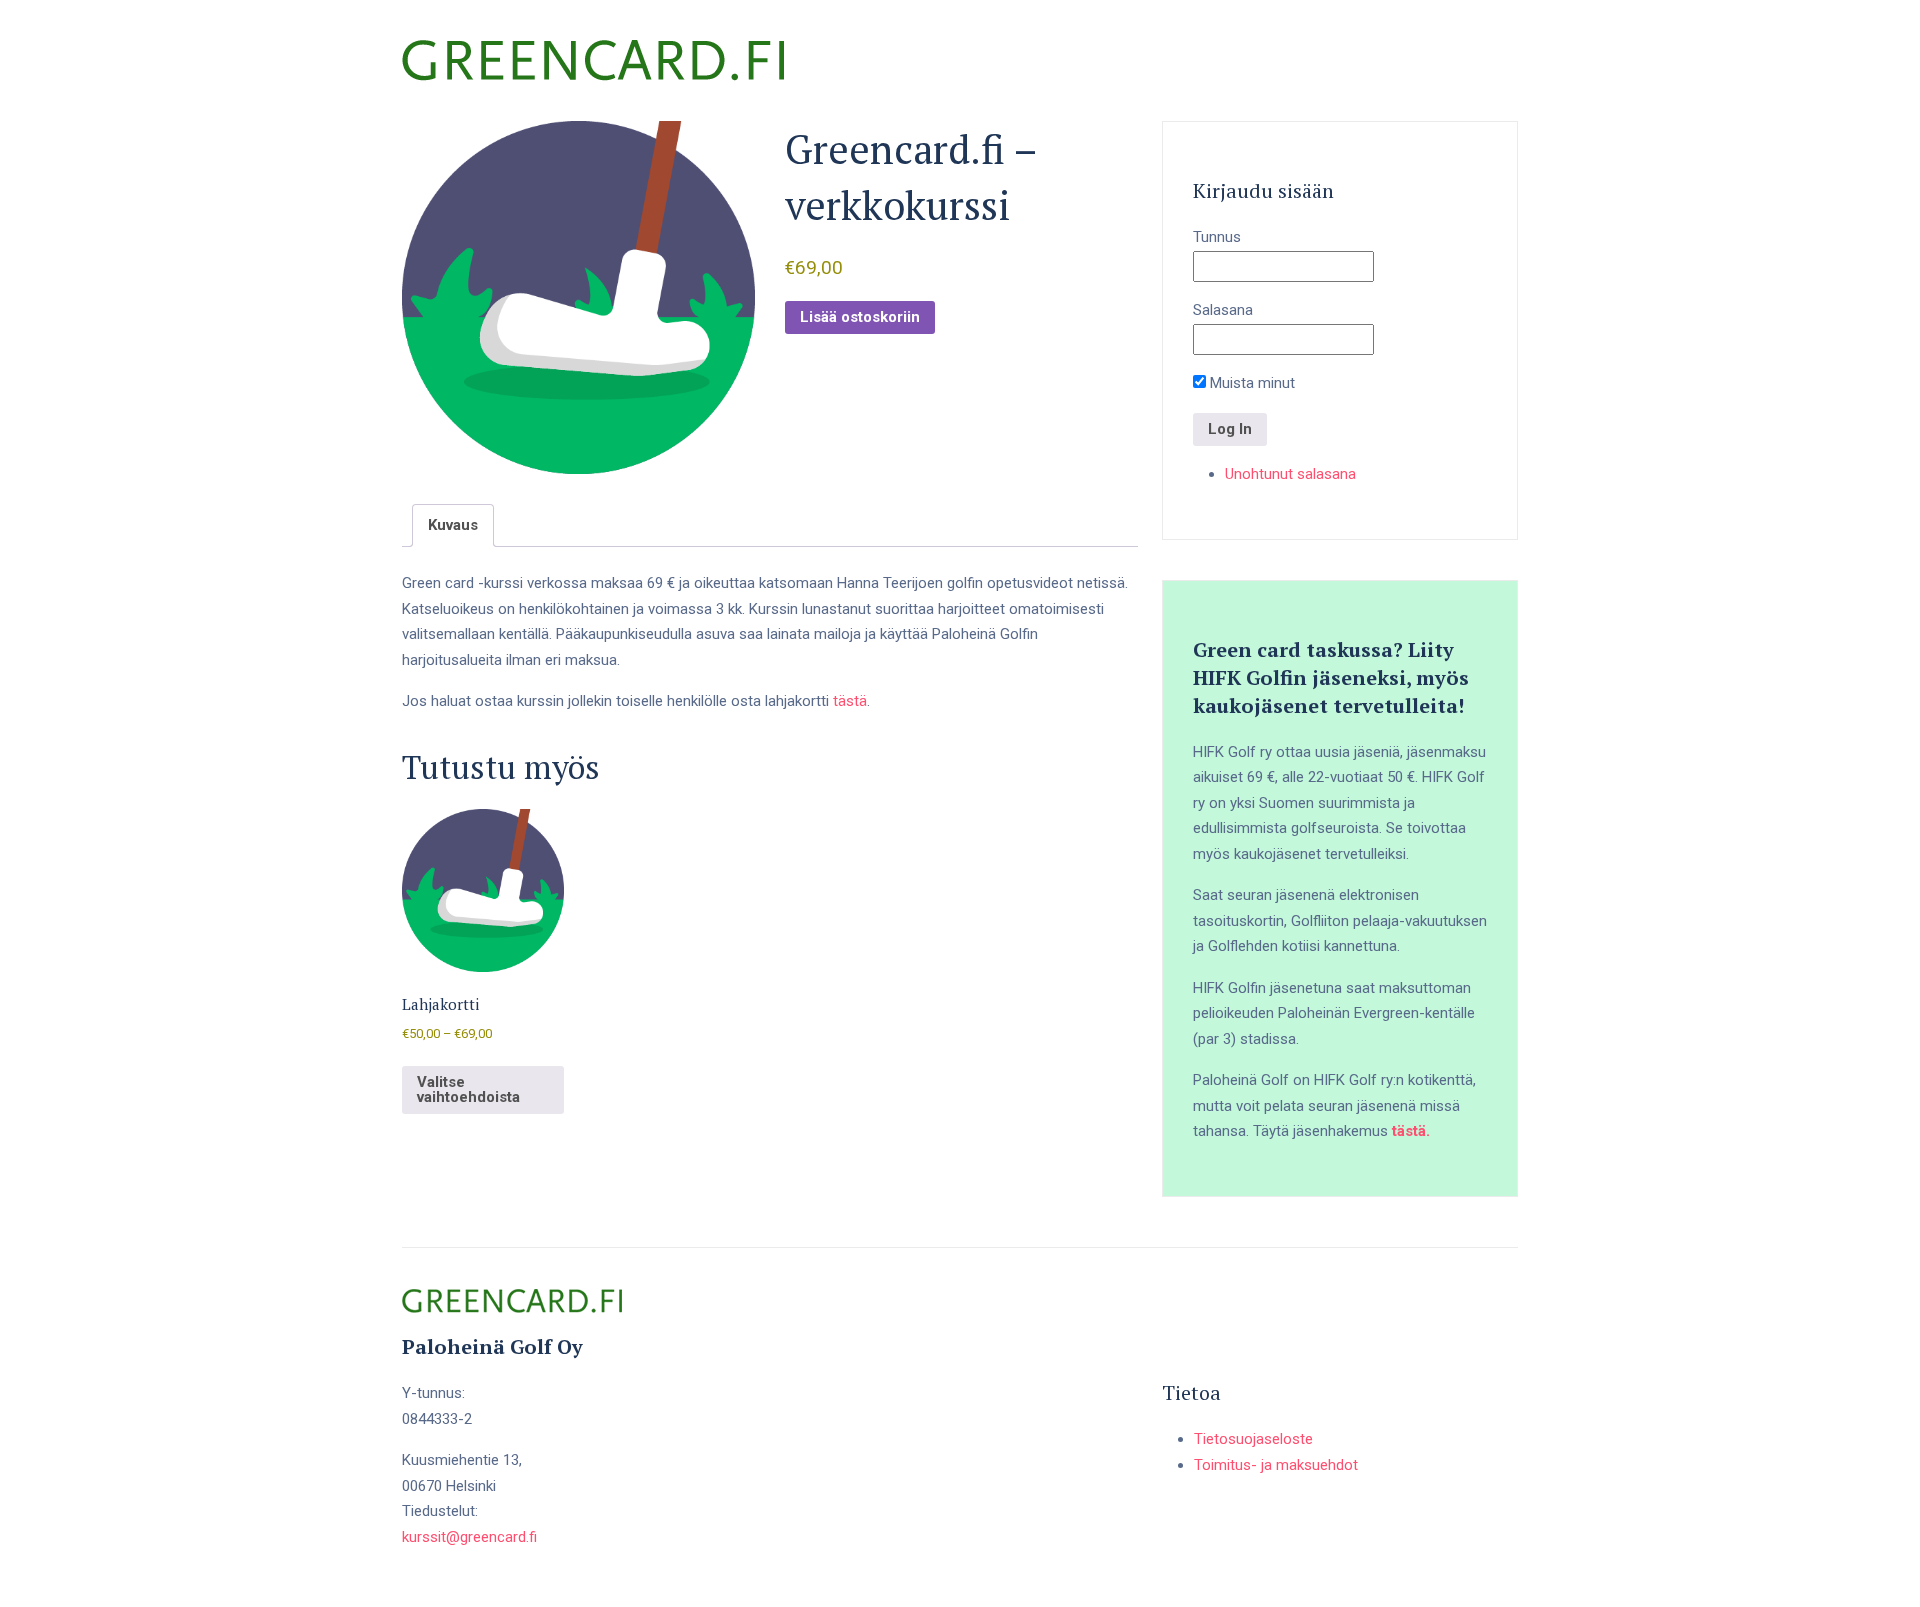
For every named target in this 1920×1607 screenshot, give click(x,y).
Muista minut (1250, 383)
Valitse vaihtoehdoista (468, 1089)
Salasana (1223, 310)
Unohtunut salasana (1290, 474)
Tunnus (1217, 237)
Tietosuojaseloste (1253, 1439)
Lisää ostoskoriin (860, 317)
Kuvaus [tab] (453, 525)
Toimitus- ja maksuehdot (1276, 1465)
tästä (850, 701)
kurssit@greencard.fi (469, 1537)
